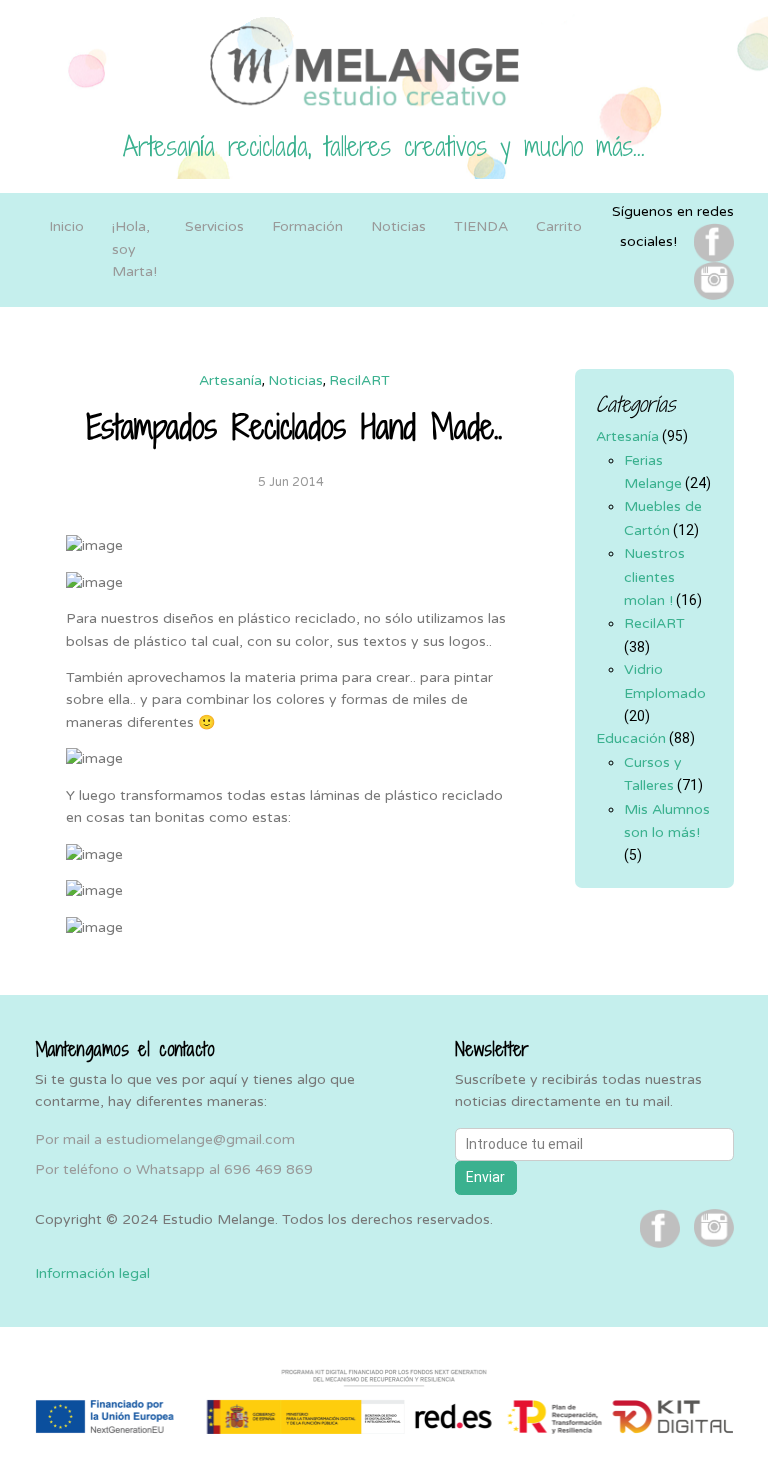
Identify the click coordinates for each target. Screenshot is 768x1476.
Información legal (92, 1273)
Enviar (485, 1177)
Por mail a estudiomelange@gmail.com (165, 1139)
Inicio (66, 226)
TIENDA (481, 226)
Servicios (214, 226)
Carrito (559, 226)
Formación (307, 226)
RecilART (359, 380)
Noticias (398, 226)
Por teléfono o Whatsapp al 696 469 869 (174, 1169)
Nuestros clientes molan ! (654, 577)
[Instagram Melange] (714, 280)
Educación (631, 738)
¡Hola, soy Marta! (134, 249)
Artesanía (230, 380)
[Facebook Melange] (714, 241)
